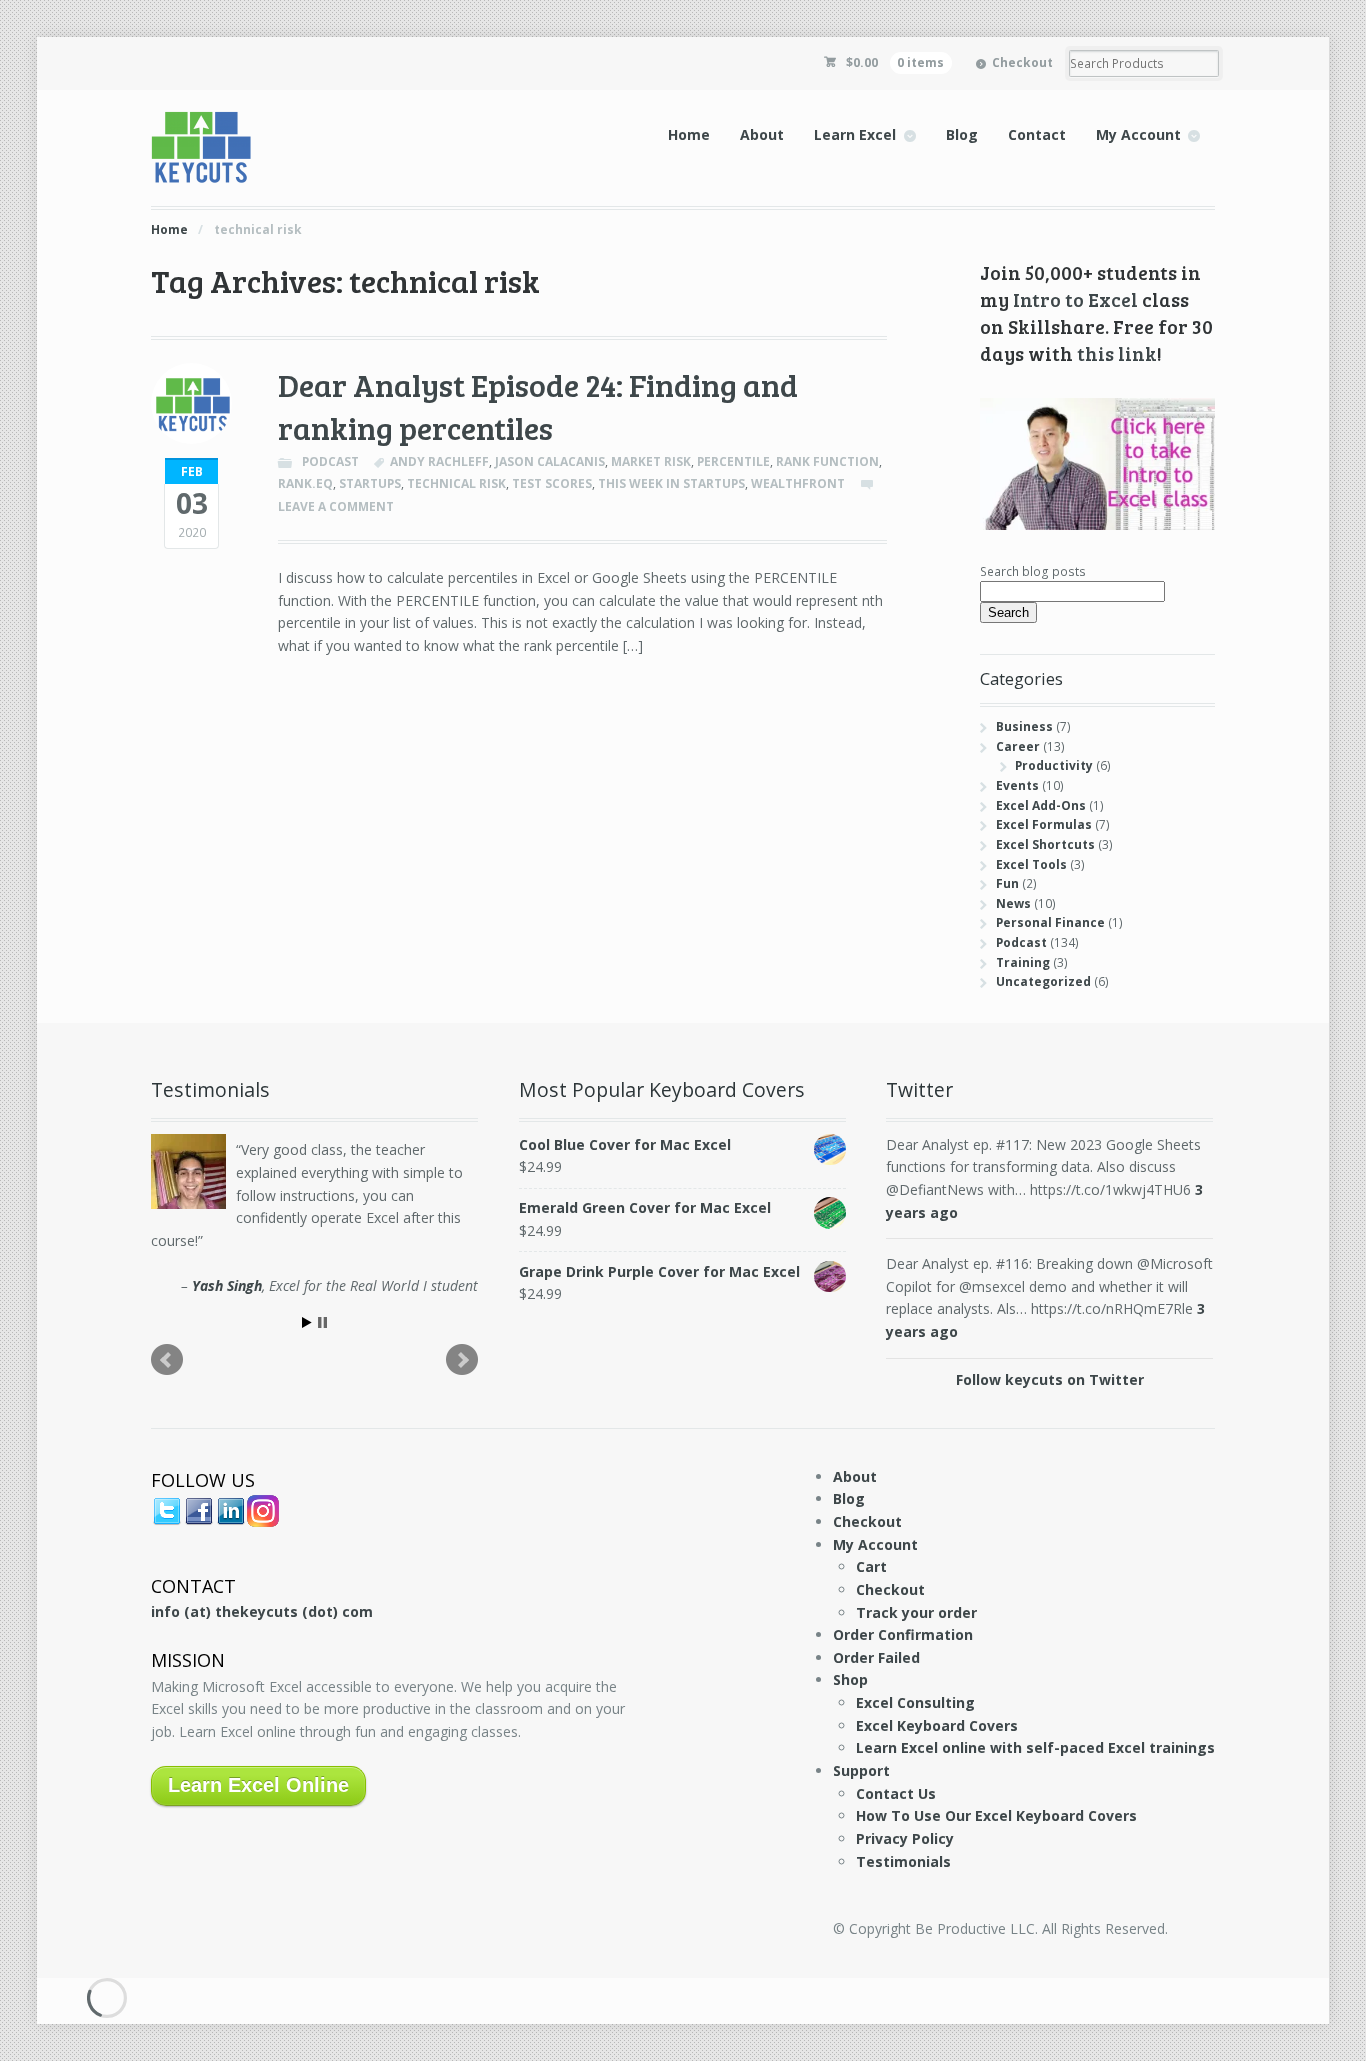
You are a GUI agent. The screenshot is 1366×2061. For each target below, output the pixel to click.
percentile (733, 461)
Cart (871, 1566)
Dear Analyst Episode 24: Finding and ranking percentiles (538, 406)
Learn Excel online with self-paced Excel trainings (1035, 1747)
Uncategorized (1043, 981)
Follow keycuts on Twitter (1050, 1379)
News (1013, 903)
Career (1018, 746)
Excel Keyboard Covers (937, 1725)
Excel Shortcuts (1045, 844)
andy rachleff (439, 461)
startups (370, 483)
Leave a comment (336, 506)
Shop (850, 1679)
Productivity (1054, 765)
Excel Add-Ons (1041, 805)
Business (1024, 726)
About (762, 134)
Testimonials (903, 1861)
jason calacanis (550, 461)
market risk (651, 461)
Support (861, 1770)
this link (1117, 353)
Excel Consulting (915, 1702)
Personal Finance (1050, 922)
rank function (827, 461)
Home (689, 134)
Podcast (330, 461)
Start (307, 1322)
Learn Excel (855, 134)
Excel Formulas (1044, 824)
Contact (1037, 134)
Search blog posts (1033, 571)
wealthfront (798, 483)
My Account (1138, 134)
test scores (552, 483)
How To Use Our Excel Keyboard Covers (996, 1815)
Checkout (1022, 62)
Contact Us (896, 1793)
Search (1008, 612)
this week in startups (671, 483)
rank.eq (305, 483)
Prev (167, 1360)
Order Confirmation (903, 1634)
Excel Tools (1031, 864)
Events (1017, 785)
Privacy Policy (905, 1838)
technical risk (456, 483)
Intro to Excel (1075, 299)
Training (1023, 962)
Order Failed (876, 1657)
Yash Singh (227, 1285)
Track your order (916, 1612)
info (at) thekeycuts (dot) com (262, 1611)
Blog (962, 134)
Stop (322, 1322)
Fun (1007, 883)
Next (462, 1360)
